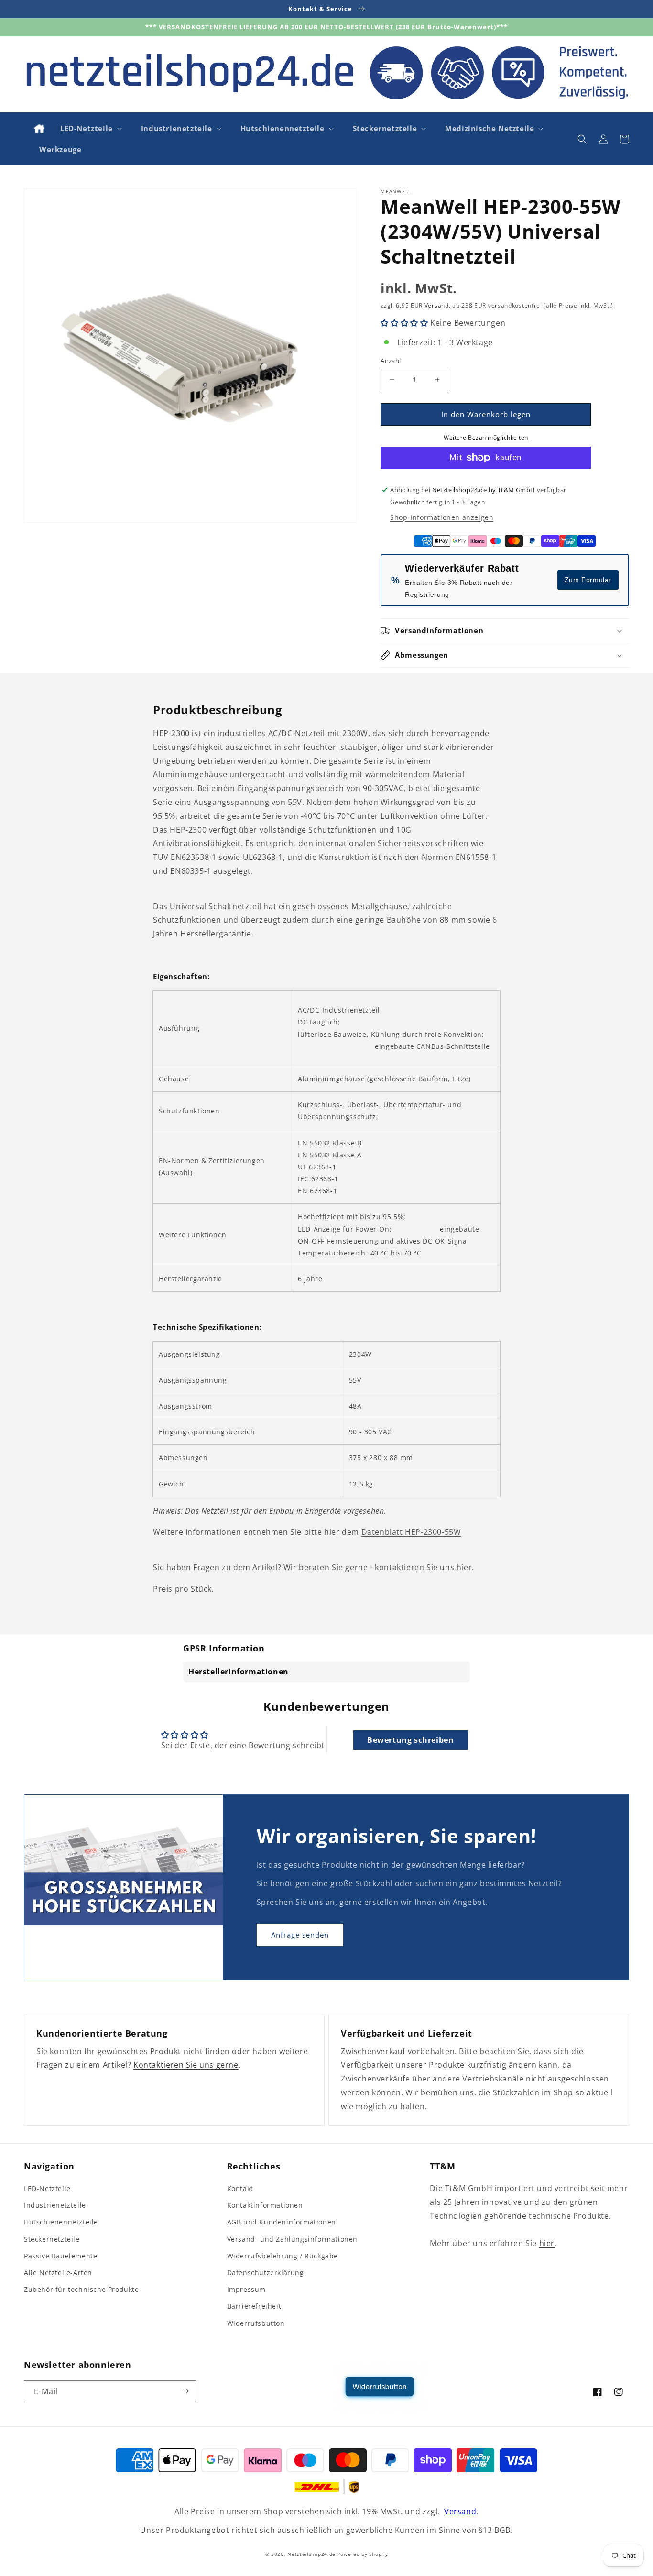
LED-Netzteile (47, 2188)
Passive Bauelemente (60, 2256)
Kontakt (240, 2188)
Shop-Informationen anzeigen (442, 517)
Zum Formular (588, 580)
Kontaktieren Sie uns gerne (186, 2065)
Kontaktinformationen (265, 2205)
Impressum (246, 2289)
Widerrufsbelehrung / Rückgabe (283, 2256)
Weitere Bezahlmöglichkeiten (486, 437)
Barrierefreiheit (254, 2306)
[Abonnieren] (185, 2391)
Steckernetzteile (52, 2239)
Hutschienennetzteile (61, 2222)
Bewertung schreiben (410, 1740)
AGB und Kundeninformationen (282, 2222)
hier (464, 1567)
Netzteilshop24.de (311, 2554)
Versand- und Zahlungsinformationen (292, 2239)
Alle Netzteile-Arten (58, 2273)
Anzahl (391, 361)
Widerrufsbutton (256, 2323)
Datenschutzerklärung (266, 2273)
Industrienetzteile (55, 2205)
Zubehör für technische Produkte (82, 2289)
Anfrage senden (300, 1935)
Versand (437, 305)
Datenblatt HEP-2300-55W (411, 1532)
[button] (90, 129)
